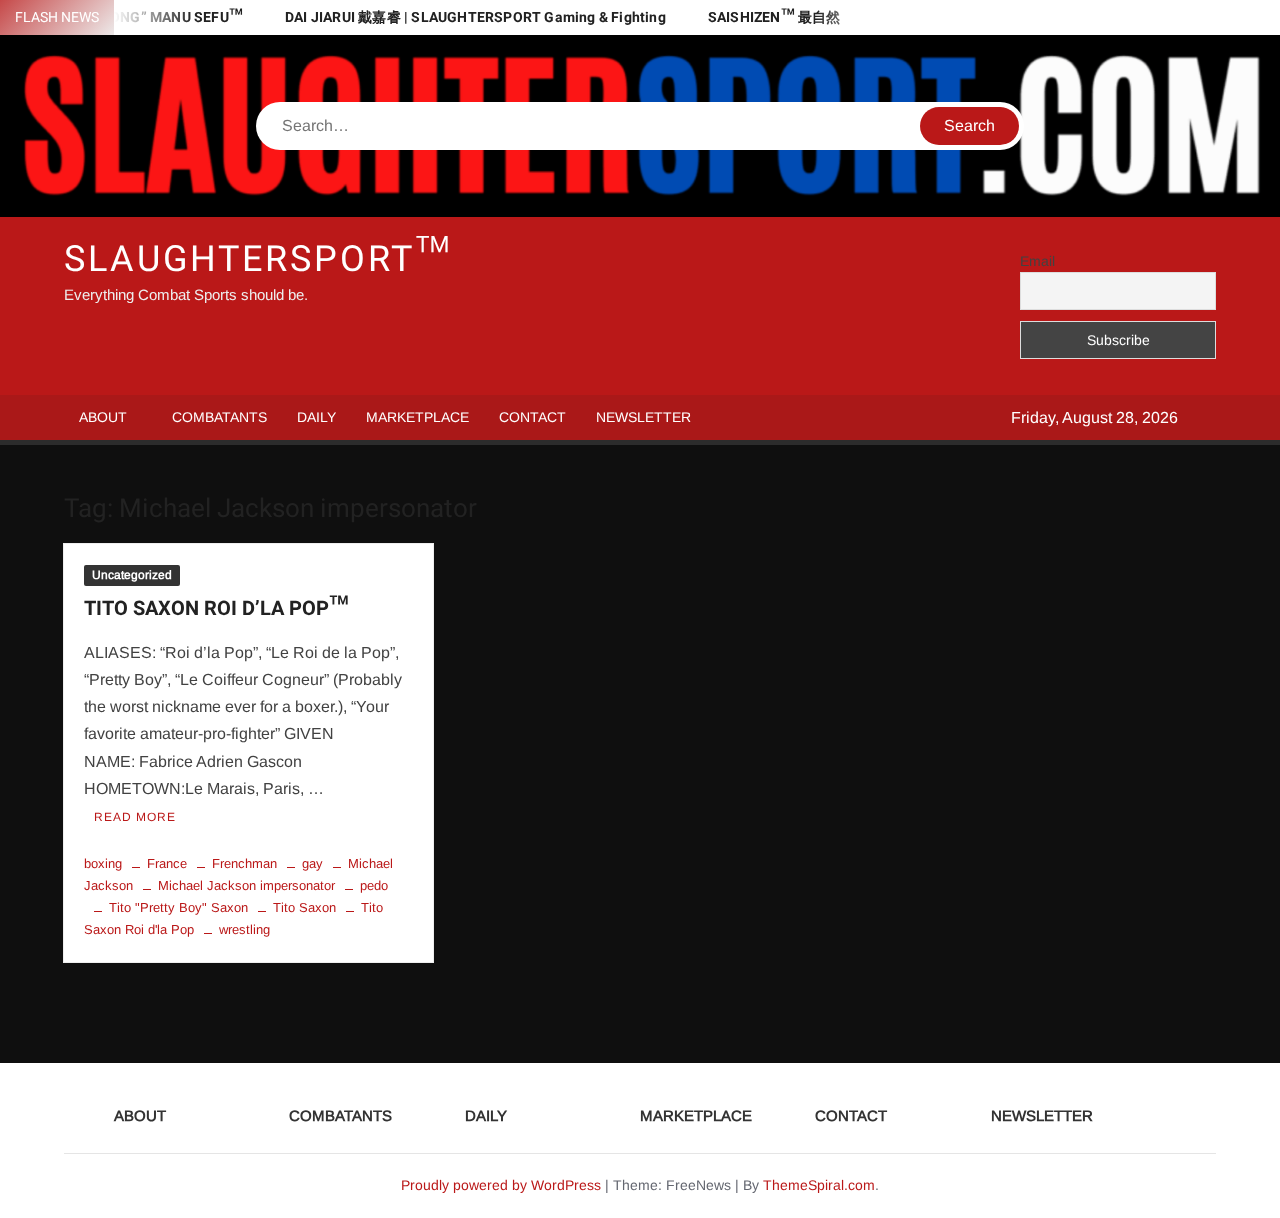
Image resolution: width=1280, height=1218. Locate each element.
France (167, 863)
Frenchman (244, 863)
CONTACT (532, 417)
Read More (135, 817)
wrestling (244, 929)
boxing (103, 863)
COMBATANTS (219, 417)
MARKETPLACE (417, 417)
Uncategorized (132, 575)
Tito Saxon (304, 907)
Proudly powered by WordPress (501, 1185)
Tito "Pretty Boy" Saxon (178, 907)
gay (312, 863)
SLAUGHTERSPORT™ (258, 259)
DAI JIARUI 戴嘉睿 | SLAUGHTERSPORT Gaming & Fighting (475, 17)
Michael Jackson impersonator (246, 885)
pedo (374, 885)
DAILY (316, 417)
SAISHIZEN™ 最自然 (774, 17)
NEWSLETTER (643, 417)
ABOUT (103, 417)
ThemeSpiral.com (819, 1185)
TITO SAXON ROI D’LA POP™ (216, 608)
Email (1037, 261)
